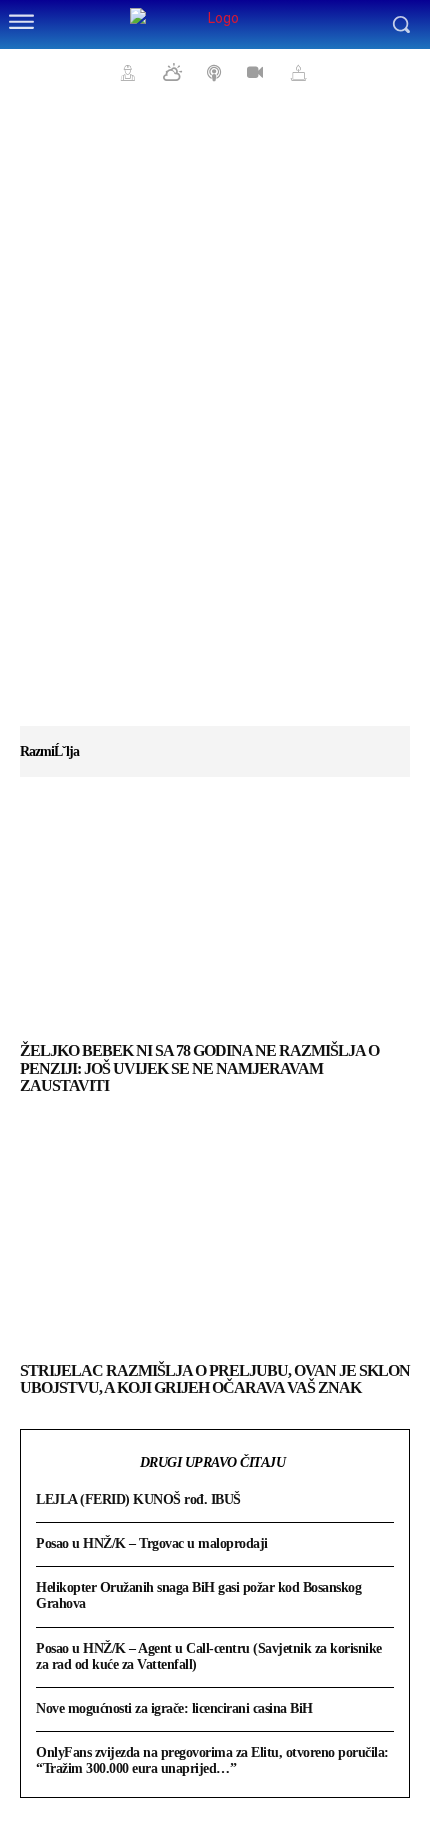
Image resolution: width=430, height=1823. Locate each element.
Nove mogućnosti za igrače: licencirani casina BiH (174, 1708)
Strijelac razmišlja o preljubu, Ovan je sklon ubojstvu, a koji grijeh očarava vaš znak (215, 1379)
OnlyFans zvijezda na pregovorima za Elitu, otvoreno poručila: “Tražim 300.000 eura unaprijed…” (212, 1760)
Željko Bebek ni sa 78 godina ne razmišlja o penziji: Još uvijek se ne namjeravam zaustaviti (199, 1068)
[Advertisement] (215, 420)
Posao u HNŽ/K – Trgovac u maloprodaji (152, 1543)
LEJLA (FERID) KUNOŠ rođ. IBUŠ (138, 1499)
